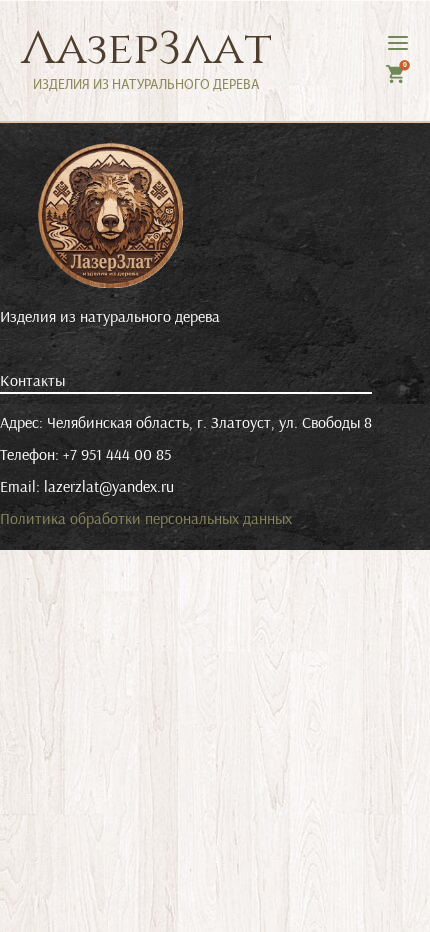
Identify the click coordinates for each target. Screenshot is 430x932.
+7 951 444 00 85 (117, 454)
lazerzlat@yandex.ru (109, 486)
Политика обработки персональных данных (146, 518)
